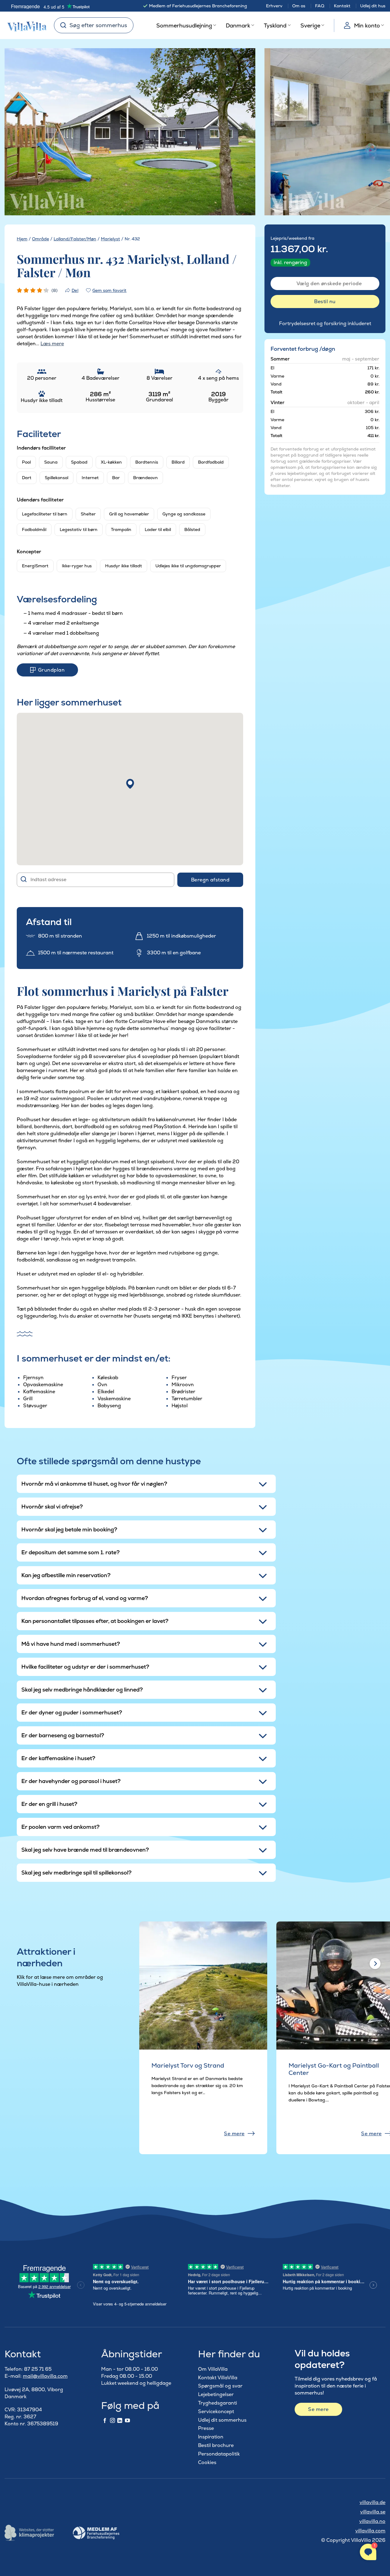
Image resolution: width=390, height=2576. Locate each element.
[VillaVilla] (25, 25)
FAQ (320, 6)
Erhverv (274, 6)
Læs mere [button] (52, 344)
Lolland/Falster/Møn (75, 239)
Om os (299, 6)
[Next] (240, 132)
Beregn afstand (210, 880)
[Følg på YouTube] (127, 2421)
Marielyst (110, 239)
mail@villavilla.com (45, 2376)
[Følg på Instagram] (112, 2421)
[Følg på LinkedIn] (120, 2421)
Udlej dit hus (373, 6)
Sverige (310, 25)
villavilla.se (373, 2512)
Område (41, 239)
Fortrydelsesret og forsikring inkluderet (325, 323)
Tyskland (275, 25)
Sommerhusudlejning (184, 25)
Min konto (367, 25)
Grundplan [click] (51, 670)
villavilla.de (372, 2502)
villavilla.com (370, 2531)
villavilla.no (372, 2521)
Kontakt (342, 6)
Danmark (238, 25)
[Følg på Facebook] (105, 2421)
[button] (130, 784)
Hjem (22, 239)
